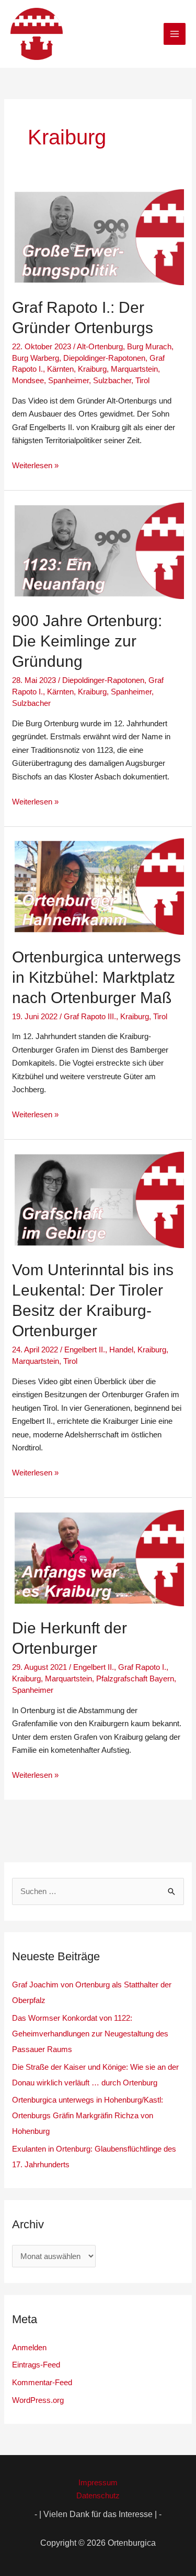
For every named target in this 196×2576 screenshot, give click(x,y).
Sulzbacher (112, 380)
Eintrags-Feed (36, 2365)
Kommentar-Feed (42, 2382)
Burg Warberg (36, 358)
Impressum (98, 2482)
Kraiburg (92, 369)
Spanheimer (68, 380)
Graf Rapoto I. (142, 1667)
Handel (121, 1350)
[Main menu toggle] (175, 34)
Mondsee (28, 380)
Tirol (142, 380)
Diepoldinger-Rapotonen (104, 358)
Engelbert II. (85, 1350)
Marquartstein (134, 369)
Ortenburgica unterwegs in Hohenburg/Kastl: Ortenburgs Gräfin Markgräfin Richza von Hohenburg (88, 2115)
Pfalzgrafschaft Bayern (135, 1678)
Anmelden (29, 2347)
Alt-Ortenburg (100, 346)
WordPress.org (38, 2400)
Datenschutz (98, 2495)
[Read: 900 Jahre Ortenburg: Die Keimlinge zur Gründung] (98, 550)
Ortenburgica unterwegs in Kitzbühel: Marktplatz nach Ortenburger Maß (96, 977)
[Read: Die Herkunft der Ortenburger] (98, 1557)
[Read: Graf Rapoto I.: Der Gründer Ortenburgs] (98, 236)
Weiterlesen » (35, 464)
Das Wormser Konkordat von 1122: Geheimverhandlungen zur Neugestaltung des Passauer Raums (90, 2034)
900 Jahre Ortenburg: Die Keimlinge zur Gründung (87, 641)
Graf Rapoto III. (90, 1016)
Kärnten (60, 369)
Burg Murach (149, 346)
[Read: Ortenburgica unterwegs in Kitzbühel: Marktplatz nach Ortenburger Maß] (98, 886)
